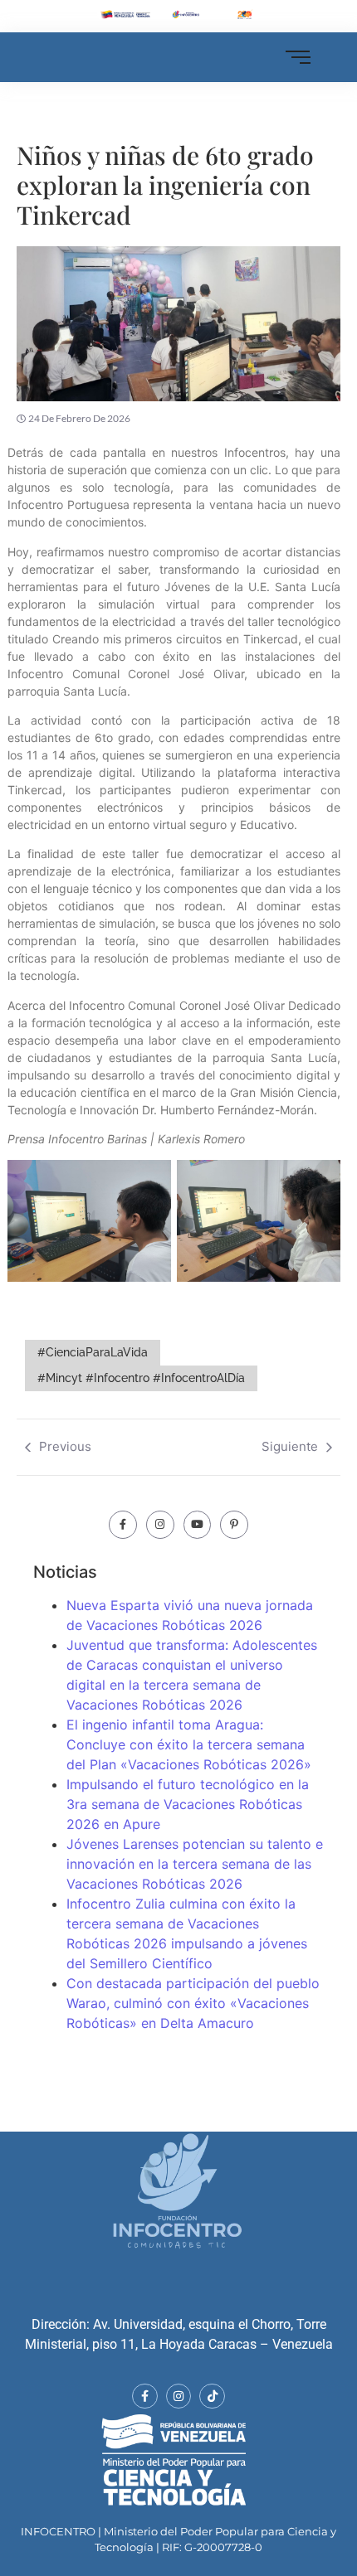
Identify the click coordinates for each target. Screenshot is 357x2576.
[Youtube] (198, 1525)
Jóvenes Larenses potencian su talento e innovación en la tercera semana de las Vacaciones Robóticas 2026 (195, 1864)
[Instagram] (160, 1525)
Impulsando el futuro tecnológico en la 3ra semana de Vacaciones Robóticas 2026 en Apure (188, 1804)
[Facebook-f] (123, 1525)
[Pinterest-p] (234, 1525)
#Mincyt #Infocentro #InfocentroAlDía (141, 1378)
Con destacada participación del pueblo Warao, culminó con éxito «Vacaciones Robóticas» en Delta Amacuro (193, 2003)
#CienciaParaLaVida (93, 1352)
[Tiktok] (212, 2397)
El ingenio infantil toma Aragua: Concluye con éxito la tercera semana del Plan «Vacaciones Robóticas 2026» (189, 1744)
